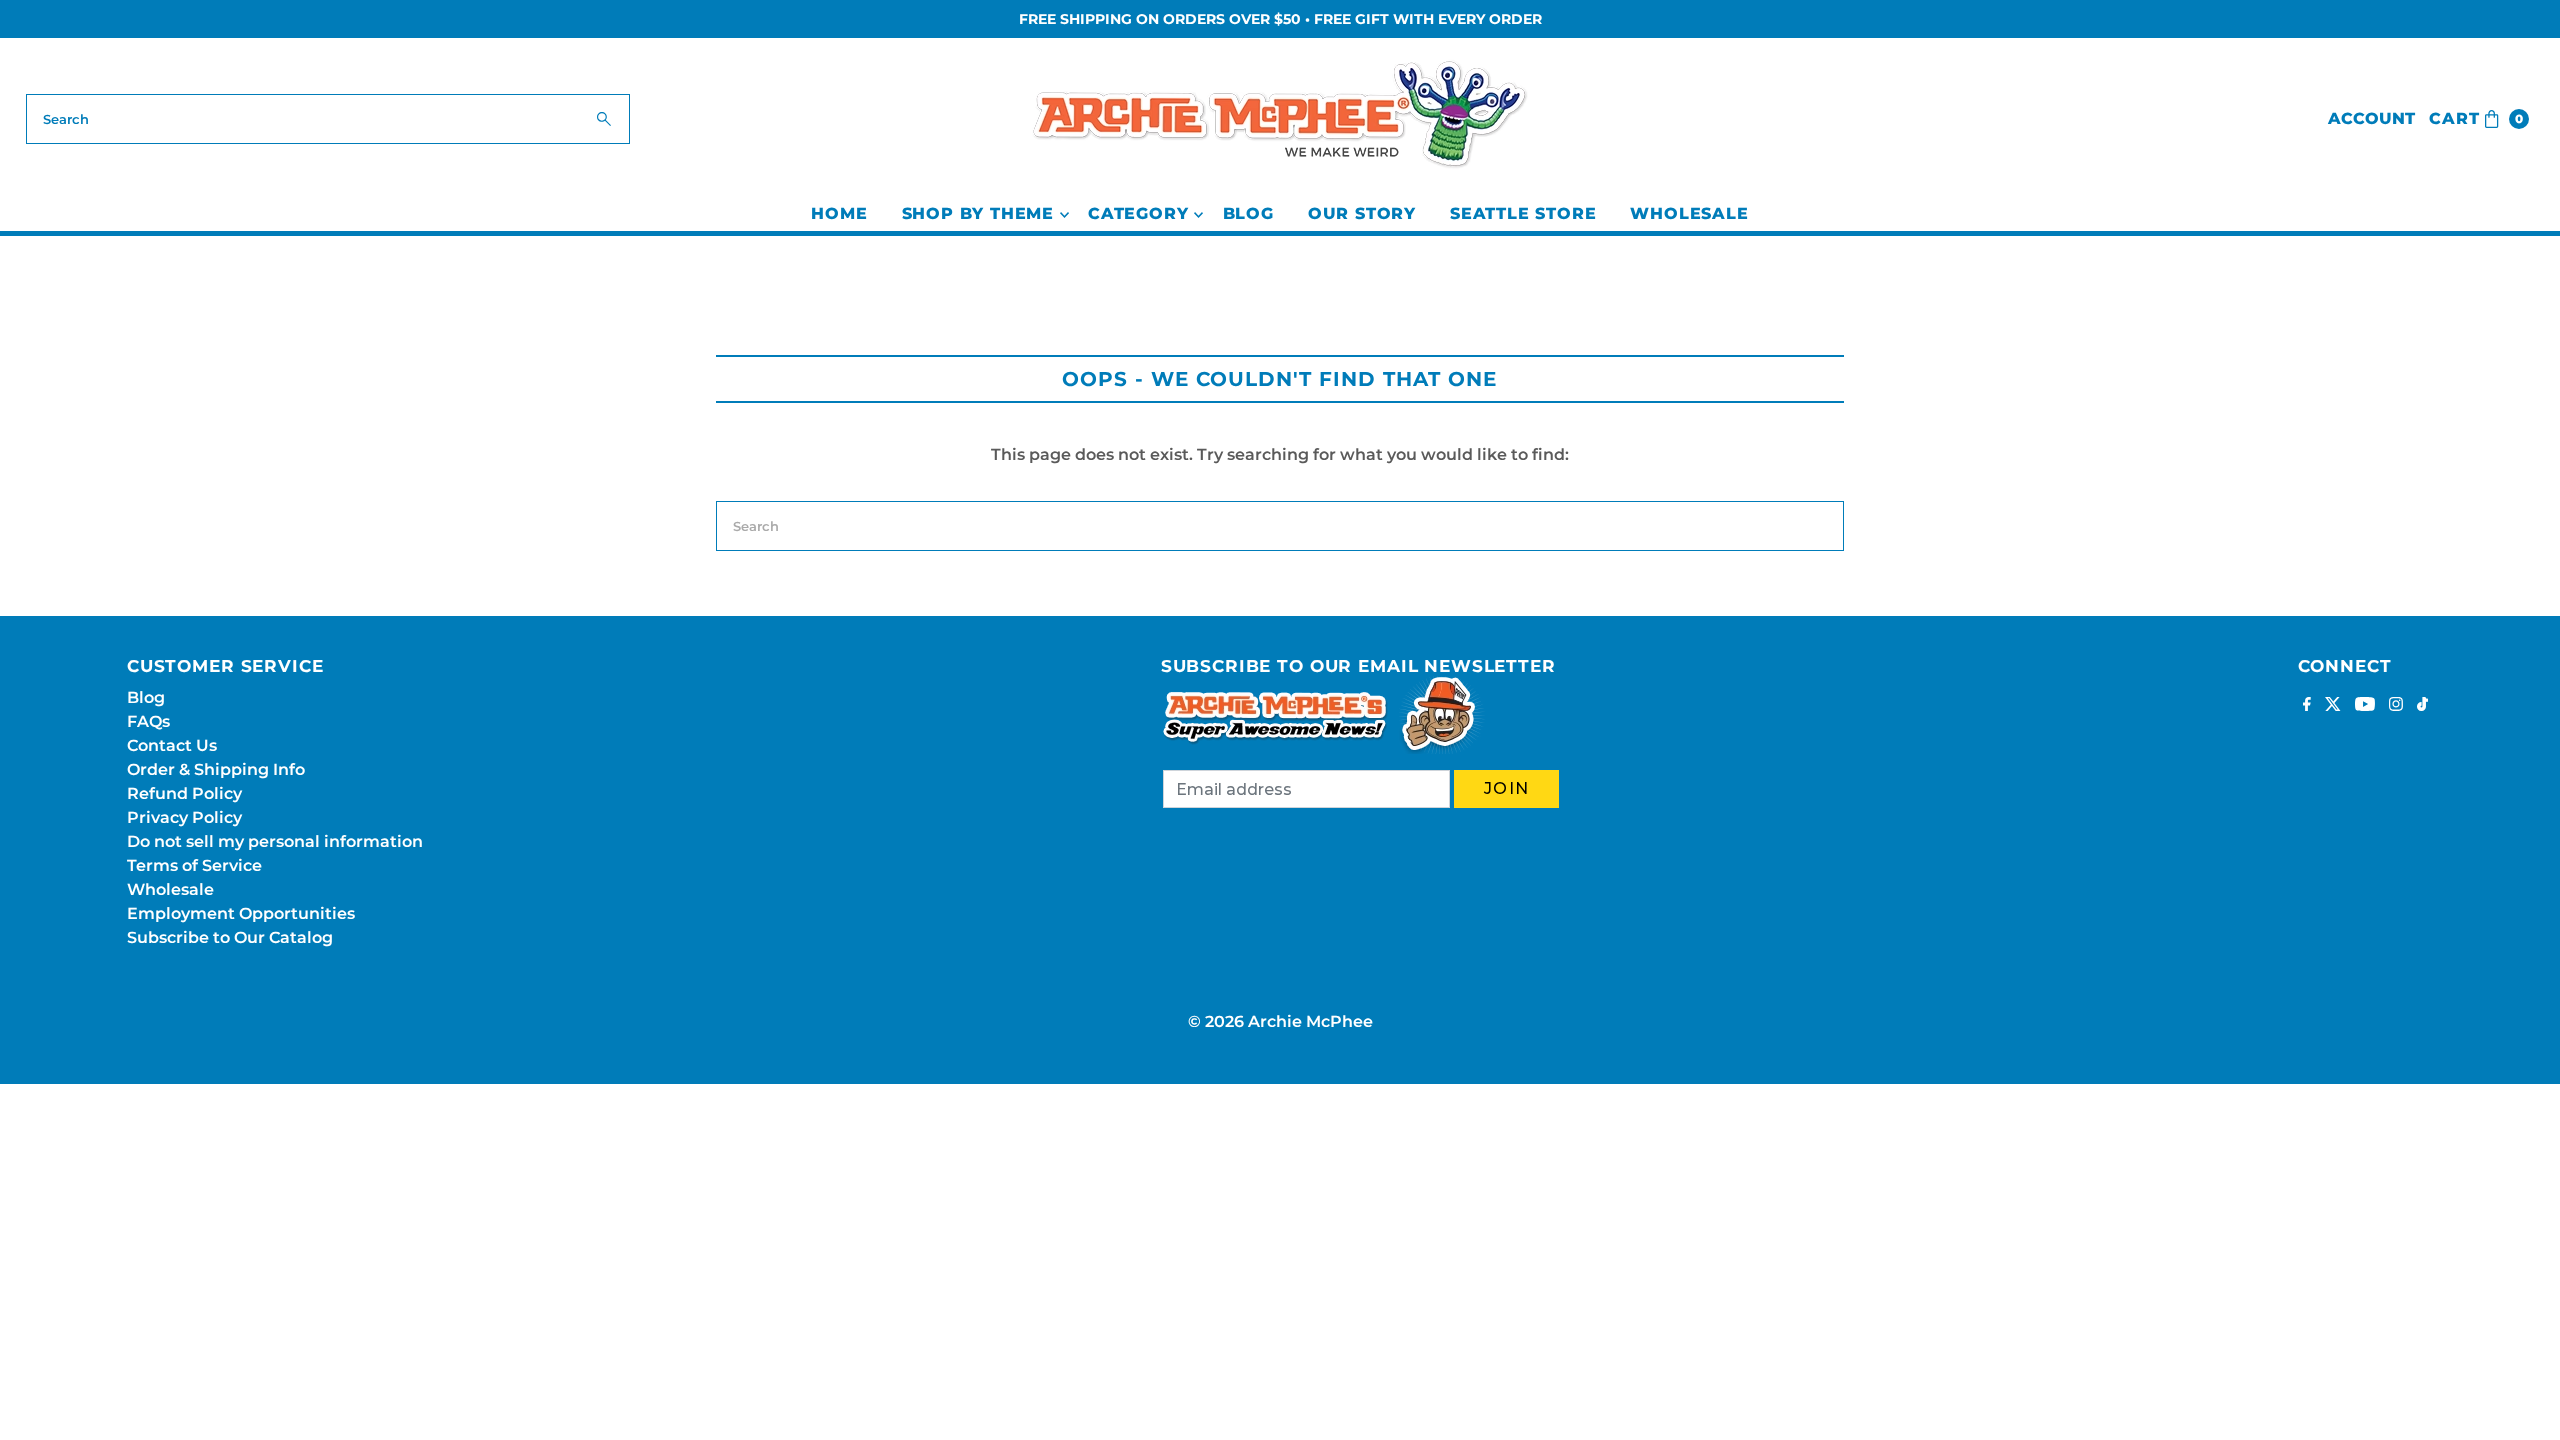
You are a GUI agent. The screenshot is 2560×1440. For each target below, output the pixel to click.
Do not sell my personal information (275, 841)
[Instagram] (2396, 706)
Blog (1248, 213)
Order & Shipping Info (216, 769)
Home (839, 213)
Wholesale (1689, 213)
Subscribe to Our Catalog (230, 937)
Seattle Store (1523, 213)
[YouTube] (2365, 706)
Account (2371, 118)
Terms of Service (194, 865)
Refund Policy (184, 793)
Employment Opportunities (241, 913)
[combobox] (328, 119)
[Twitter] (2333, 706)
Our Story (1362, 213)
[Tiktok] (2422, 706)
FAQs (148, 721)
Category (1138, 213)
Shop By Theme (978, 213)
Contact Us (172, 745)
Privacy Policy (184, 817)
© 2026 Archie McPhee (1280, 1021)
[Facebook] (2307, 706)
